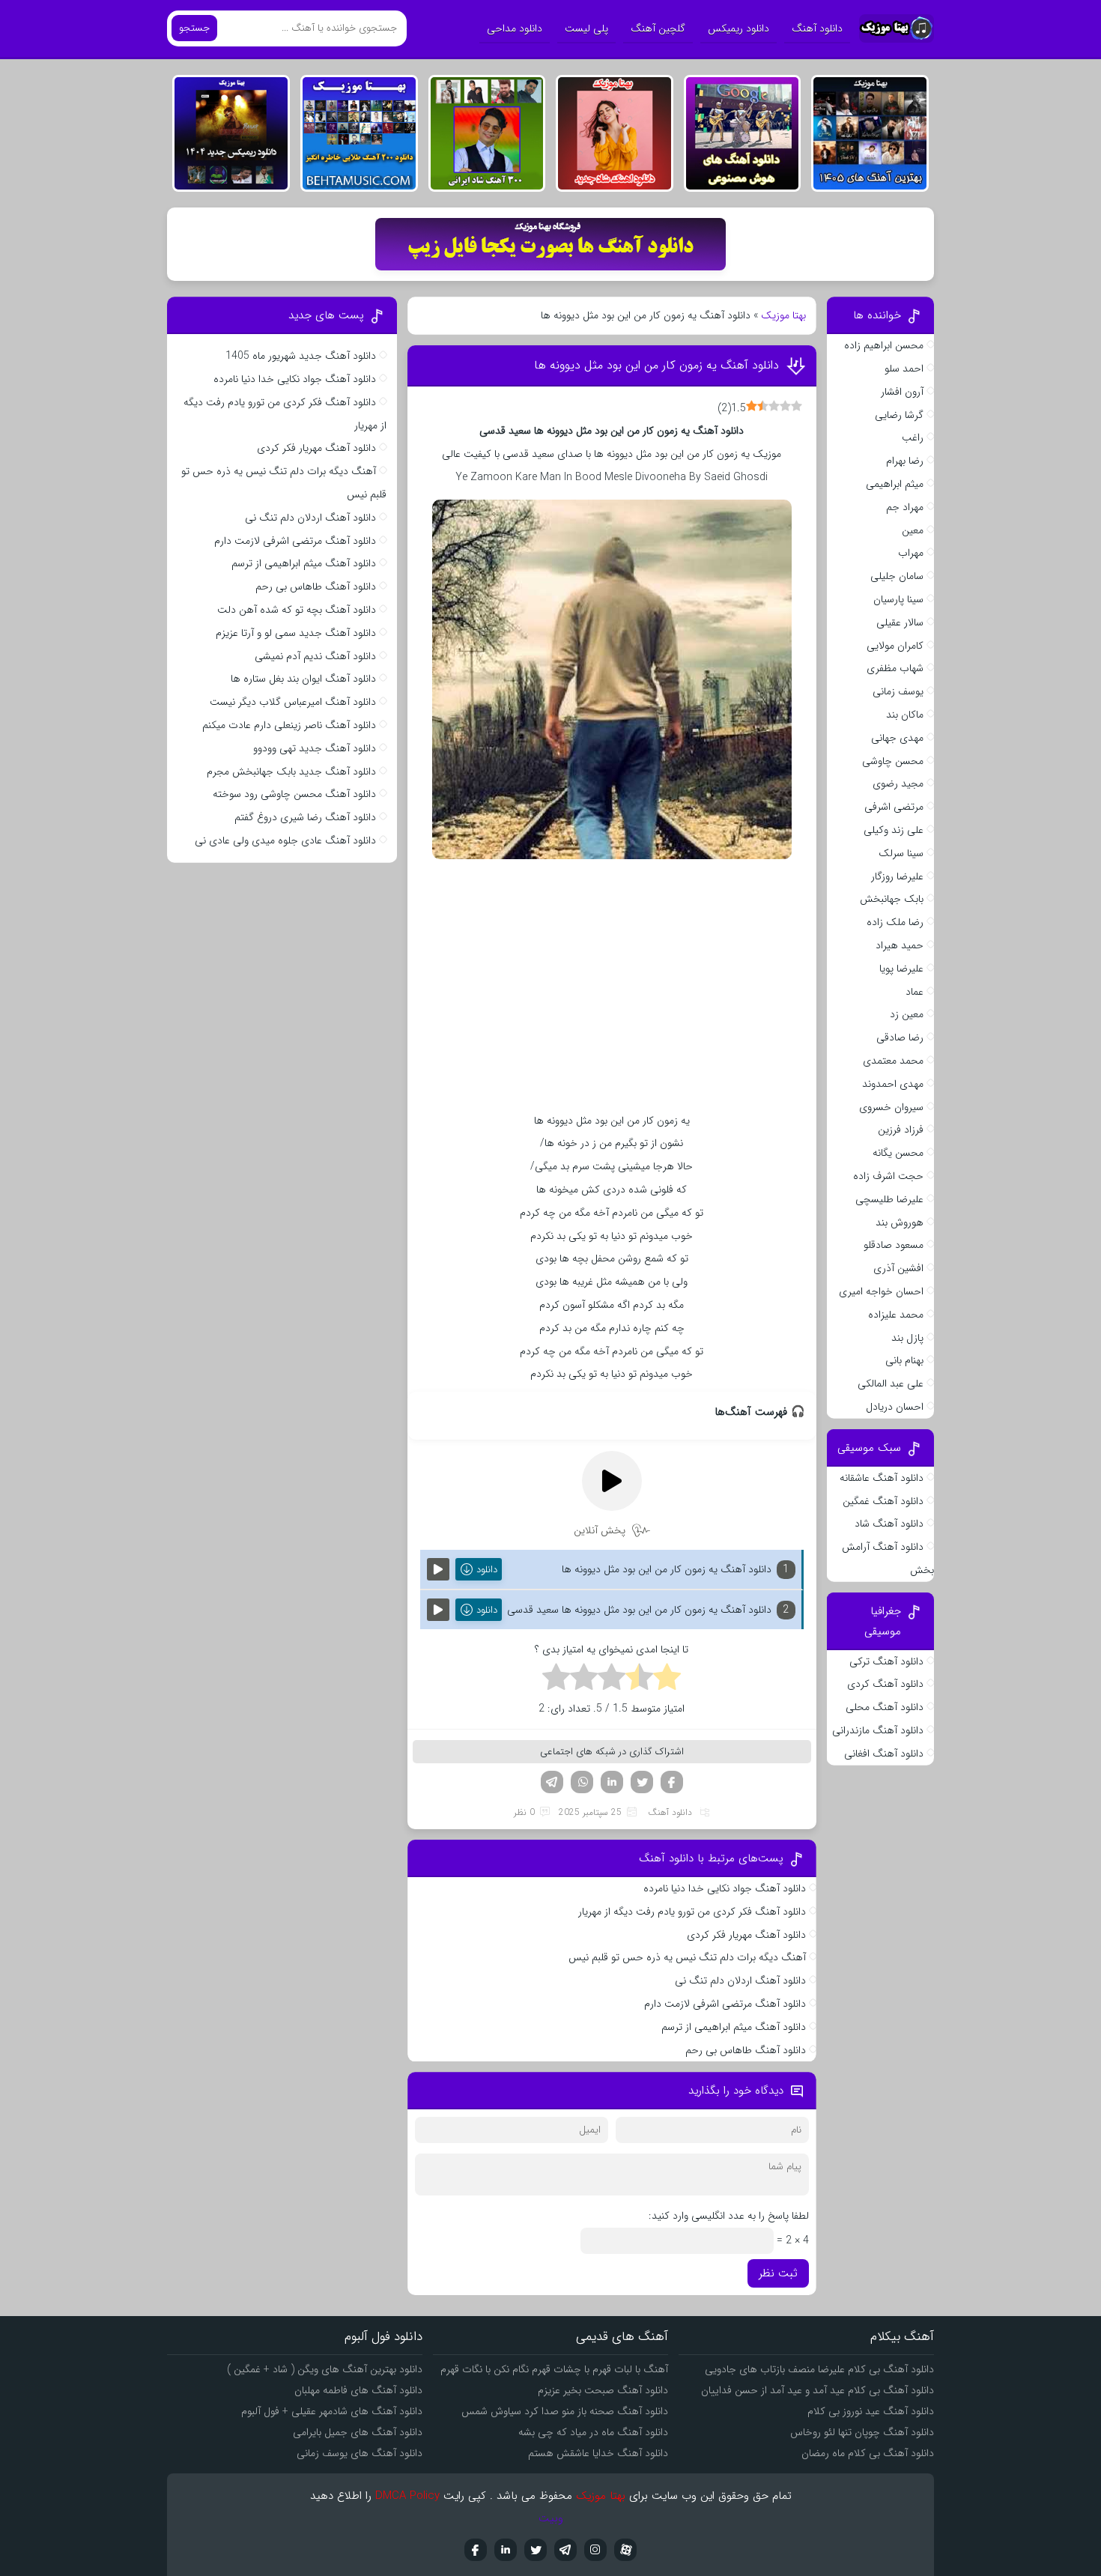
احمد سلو (904, 369)
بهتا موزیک (783, 315)
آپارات (625, 2550)
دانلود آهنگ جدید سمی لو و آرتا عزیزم (296, 633)
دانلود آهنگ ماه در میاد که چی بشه (593, 2432)
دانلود (487, 1570)
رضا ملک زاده (895, 922)
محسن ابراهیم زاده (884, 345)
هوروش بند (900, 1222)
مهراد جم (905, 507)
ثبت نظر (778, 2273)
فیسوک (672, 1782)
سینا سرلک (901, 853)
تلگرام (552, 1782)
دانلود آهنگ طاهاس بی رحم (746, 2050)
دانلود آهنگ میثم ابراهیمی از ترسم (734, 2027)
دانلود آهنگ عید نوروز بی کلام (871, 2411)
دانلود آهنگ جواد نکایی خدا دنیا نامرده (725, 1888)
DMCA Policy (407, 2496)
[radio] (667, 1679)
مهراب (911, 553)
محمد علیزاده (896, 1315)
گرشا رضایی (899, 415)
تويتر (536, 2550)
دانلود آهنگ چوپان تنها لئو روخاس (862, 2432)
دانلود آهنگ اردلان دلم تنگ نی (740, 1981)
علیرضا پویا (901, 969)
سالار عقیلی (900, 622)
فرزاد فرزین (901, 1130)
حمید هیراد (900, 945)
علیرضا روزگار (897, 876)
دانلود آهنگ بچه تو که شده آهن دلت (297, 610)
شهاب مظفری (895, 668)
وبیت (551, 2518)
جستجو (194, 28)
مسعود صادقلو (894, 1245)
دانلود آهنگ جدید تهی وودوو (315, 748)
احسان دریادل (895, 1407)
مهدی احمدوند (893, 1084)
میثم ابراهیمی (895, 484)
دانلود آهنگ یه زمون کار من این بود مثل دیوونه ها (656, 365)
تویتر (642, 1782)
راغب (913, 437)
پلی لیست (586, 28)
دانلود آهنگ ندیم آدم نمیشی (315, 656)
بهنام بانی (904, 1360)
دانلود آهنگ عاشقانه (882, 1478)
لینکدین (612, 1782)
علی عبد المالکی (891, 1384)
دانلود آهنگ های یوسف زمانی (360, 2453)
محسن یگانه (898, 1153)
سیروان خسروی (891, 1107)
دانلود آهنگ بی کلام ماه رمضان (868, 2453)
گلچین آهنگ (658, 28)
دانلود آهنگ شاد (889, 1524)
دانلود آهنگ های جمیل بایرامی (358, 2432)
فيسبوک (476, 2550)
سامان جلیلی (897, 576)
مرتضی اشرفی (894, 807)
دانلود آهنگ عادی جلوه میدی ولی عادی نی (285, 840)
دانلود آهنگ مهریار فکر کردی (746, 1935)
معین (913, 530)
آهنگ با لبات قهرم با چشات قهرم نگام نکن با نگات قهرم (554, 2369)
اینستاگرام (595, 2550)
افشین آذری (898, 1268)
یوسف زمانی (898, 691)
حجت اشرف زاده (888, 1176)
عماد (915, 992)
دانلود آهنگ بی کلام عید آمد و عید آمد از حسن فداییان (818, 2390)
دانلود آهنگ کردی (885, 1684)
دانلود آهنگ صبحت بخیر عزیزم (603, 2390)
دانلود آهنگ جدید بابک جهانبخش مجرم (291, 772)
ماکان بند (905, 715)
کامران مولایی (895, 646)
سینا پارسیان (898, 599)
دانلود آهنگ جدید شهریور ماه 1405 (301, 356)
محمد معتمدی (893, 1061)
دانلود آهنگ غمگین (883, 1501)
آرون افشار (902, 392)
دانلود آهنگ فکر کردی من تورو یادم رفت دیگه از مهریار (692, 1912)
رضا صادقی (900, 1037)
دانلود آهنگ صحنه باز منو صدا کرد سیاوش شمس (565, 2411)
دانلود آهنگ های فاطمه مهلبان (358, 2390)
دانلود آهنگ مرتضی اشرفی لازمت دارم (725, 2004)
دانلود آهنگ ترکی (886, 1661)
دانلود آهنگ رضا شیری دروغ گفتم (305, 817)
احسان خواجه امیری (881, 1291)
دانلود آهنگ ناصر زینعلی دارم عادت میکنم (289, 725)
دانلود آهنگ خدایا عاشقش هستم (598, 2453)
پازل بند (907, 1338)
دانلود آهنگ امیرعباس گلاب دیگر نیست (293, 702)
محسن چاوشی (893, 761)
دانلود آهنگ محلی (885, 1707)
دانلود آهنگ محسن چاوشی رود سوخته (294, 794)
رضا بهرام (905, 461)
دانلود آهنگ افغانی (884, 1754)
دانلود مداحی (515, 28)
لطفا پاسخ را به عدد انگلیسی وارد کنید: (729, 2216)
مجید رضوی (898, 784)
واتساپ (582, 1782)
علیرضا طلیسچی (889, 1199)
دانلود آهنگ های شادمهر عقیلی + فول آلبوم (332, 2411)
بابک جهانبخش (892, 899)
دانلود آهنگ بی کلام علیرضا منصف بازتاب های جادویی (819, 2369)
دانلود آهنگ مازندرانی (878, 1730)
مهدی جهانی (897, 738)
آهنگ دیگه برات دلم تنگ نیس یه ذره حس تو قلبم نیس (687, 1957)
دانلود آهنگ (817, 28)
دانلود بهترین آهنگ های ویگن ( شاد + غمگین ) (325, 2369)
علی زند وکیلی (894, 830)
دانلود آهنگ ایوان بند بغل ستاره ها (303, 679)
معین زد (907, 1014)
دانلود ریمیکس (738, 28)
